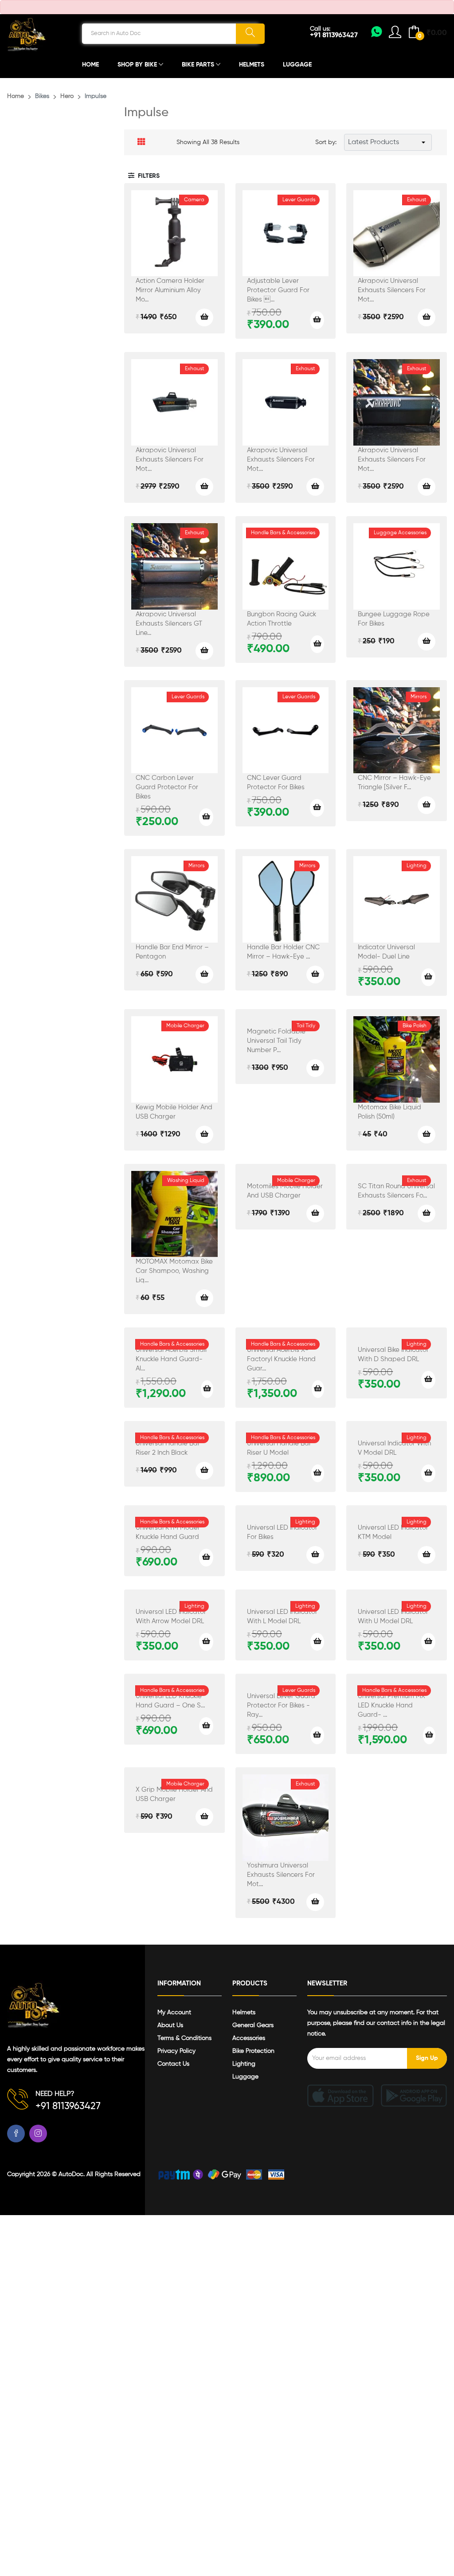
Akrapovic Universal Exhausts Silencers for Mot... (392, 290)
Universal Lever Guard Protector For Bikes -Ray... (281, 1705)
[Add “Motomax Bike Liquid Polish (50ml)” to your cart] (427, 1135)
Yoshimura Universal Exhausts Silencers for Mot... (281, 1875)
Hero (67, 96)
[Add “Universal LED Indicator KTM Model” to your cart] (427, 1555)
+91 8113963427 (334, 35)
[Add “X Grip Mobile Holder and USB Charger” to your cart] (204, 1817)
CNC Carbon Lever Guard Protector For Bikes (167, 787)
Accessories (249, 2038)
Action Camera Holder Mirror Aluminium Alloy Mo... (170, 290)
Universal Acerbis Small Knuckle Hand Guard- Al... (171, 1359)
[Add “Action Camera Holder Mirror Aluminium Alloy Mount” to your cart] (204, 317)
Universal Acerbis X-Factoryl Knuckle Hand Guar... (281, 1359)
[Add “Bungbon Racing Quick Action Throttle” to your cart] (317, 644)
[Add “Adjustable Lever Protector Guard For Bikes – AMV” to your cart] (317, 320)
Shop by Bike (138, 65)
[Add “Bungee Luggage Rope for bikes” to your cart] (427, 642)
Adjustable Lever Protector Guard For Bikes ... (278, 290)
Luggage (297, 65)
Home (90, 65)
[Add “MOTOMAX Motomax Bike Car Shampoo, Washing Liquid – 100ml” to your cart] (204, 1298)
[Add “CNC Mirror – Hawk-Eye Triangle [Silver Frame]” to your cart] (427, 805)
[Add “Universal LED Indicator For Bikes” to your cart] (315, 1555)
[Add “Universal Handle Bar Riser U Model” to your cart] (318, 1473)
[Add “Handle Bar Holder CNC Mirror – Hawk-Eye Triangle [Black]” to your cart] (315, 975)
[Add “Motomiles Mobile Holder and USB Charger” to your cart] (315, 1214)
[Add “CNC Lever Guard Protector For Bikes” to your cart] (317, 808)
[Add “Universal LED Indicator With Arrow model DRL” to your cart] (206, 1642)
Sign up (427, 2058)
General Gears (253, 2025)
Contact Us (173, 2064)
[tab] (141, 142)
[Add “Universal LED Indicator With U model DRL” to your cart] (428, 1642)
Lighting (244, 2064)
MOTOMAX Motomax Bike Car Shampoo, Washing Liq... (174, 1271)
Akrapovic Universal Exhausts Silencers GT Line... (169, 624)
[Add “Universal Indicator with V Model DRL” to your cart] (428, 1473)
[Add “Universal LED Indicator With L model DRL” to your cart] (317, 1642)
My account (174, 2012)
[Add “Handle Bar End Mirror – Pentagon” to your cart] (204, 975)
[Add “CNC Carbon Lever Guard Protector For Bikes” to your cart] (206, 817)
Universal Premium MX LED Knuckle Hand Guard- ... (391, 1705)
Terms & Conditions (184, 2038)
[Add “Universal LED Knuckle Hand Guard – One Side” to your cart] (206, 1726)
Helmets (252, 65)
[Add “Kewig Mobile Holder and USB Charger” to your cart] (204, 1135)
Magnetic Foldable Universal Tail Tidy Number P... (276, 1041)
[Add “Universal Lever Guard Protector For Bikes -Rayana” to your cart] (317, 1735)
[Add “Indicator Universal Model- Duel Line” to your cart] (428, 977)
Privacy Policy (176, 2051)
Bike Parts (199, 65)
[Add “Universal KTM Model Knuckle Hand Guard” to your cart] (206, 1558)
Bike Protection (253, 2051)
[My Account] (377, 35)
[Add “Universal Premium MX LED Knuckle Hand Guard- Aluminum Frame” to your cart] (429, 1735)
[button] (144, 176)
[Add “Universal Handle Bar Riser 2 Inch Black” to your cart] (204, 1471)
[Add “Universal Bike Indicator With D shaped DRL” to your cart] (428, 1380)
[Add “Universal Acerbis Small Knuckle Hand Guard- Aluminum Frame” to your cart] (207, 1389)
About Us (170, 2025)
